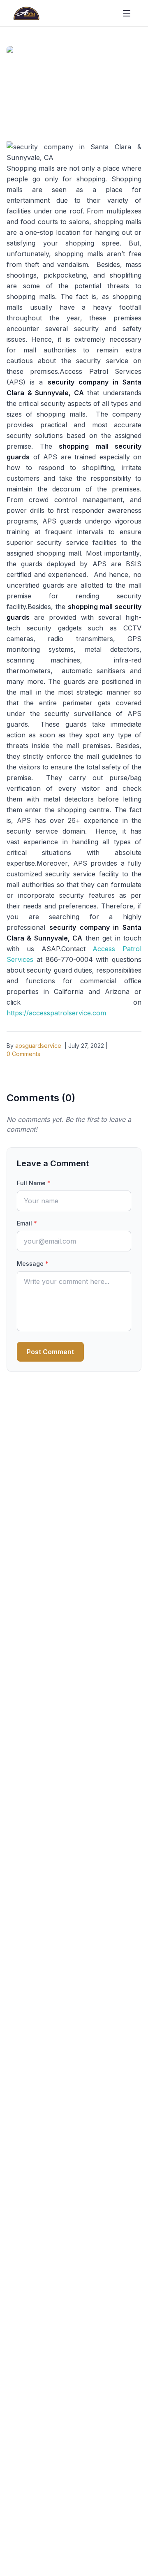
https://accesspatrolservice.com (56, 1013)
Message (33, 1264)
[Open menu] (127, 13)
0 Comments (23, 1054)
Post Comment (50, 1352)
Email (27, 1223)
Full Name (34, 1183)
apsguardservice (38, 1046)
